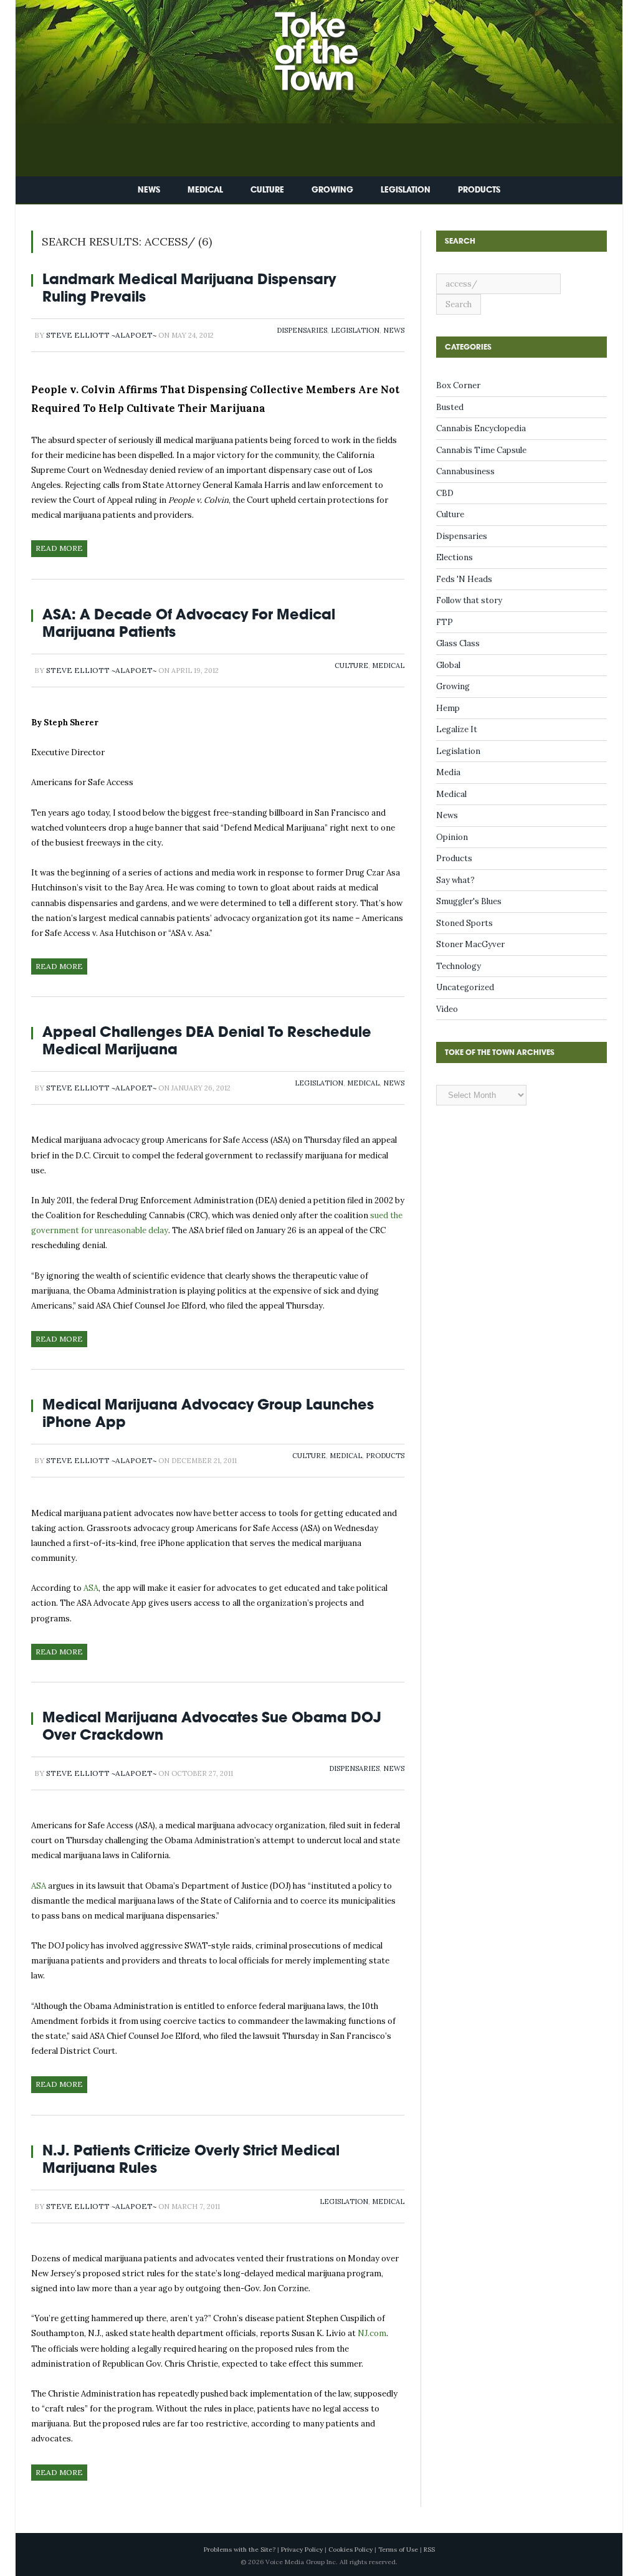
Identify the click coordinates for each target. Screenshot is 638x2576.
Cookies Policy (350, 2550)
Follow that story (469, 600)
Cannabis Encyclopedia (481, 428)
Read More (59, 548)
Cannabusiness (465, 471)
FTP (445, 622)
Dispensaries (302, 330)
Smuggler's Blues (469, 901)
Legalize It (457, 729)
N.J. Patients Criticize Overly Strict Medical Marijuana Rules (191, 2159)
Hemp (448, 708)
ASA (91, 1588)
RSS (429, 2550)
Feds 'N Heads (464, 579)
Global (448, 665)
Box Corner (458, 385)
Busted (450, 407)
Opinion (452, 837)
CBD (445, 493)
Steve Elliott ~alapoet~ (101, 335)
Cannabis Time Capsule (481, 450)
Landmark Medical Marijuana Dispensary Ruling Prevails (189, 288)
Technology (459, 966)
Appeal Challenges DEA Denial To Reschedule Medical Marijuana (207, 1040)
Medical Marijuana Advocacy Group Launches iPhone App (208, 1413)
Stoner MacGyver (470, 944)
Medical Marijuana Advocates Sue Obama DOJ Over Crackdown (212, 1726)
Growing (332, 190)
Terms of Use (398, 2550)
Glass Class (458, 643)
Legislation (406, 190)
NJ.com (372, 2333)
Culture (267, 190)
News (149, 190)
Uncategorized (465, 987)
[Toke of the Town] (331, 43)
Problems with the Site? (240, 2550)
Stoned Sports (464, 923)
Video (447, 1009)
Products (479, 190)
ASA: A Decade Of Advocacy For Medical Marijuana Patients (189, 623)
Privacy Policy (302, 2550)
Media (448, 772)
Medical (205, 190)
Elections (455, 557)
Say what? (455, 880)
